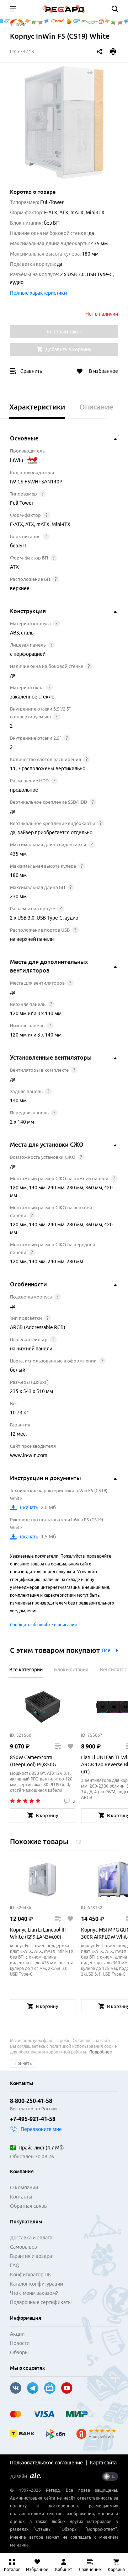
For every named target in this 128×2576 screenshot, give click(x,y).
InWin (17, 460)
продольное (24, 790)
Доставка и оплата (31, 2238)
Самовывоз (23, 2247)
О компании (24, 2187)
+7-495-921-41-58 (33, 2119)
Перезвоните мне (41, 2129)
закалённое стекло (32, 697)
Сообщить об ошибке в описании (43, 1625)
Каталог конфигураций (36, 2284)
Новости (20, 2343)
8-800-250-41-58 (31, 2101)
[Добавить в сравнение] (57, 1746)
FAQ (15, 2265)
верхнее (20, 588)
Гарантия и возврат (32, 2256)
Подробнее (101, 2052)
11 (13, 768)
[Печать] (113, 52)
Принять (23, 2063)
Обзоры (19, 2352)
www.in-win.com (29, 1455)
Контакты (21, 2197)
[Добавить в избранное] (70, 1746)
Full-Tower (22, 503)
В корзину (47, 1815)
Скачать (29, 1507)
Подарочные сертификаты (41, 2302)
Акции (17, 2334)
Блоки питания (71, 1670)
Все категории (26, 1670)
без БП (18, 546)
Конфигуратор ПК (31, 2275)
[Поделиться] (100, 52)
